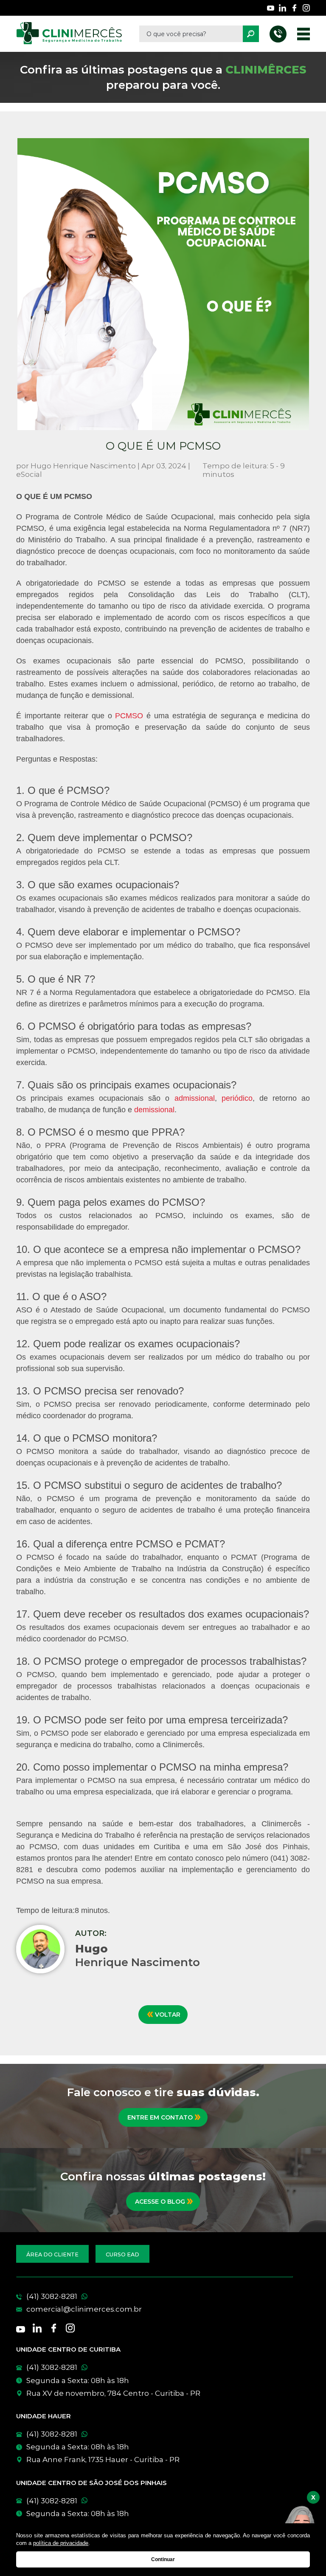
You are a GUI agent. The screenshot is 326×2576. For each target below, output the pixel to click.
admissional (195, 1098)
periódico (237, 1098)
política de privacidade (61, 2543)
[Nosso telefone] (278, 34)
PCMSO (131, 716)
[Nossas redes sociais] (271, 8)
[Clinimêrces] (69, 34)
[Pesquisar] (251, 34)
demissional (154, 1110)
